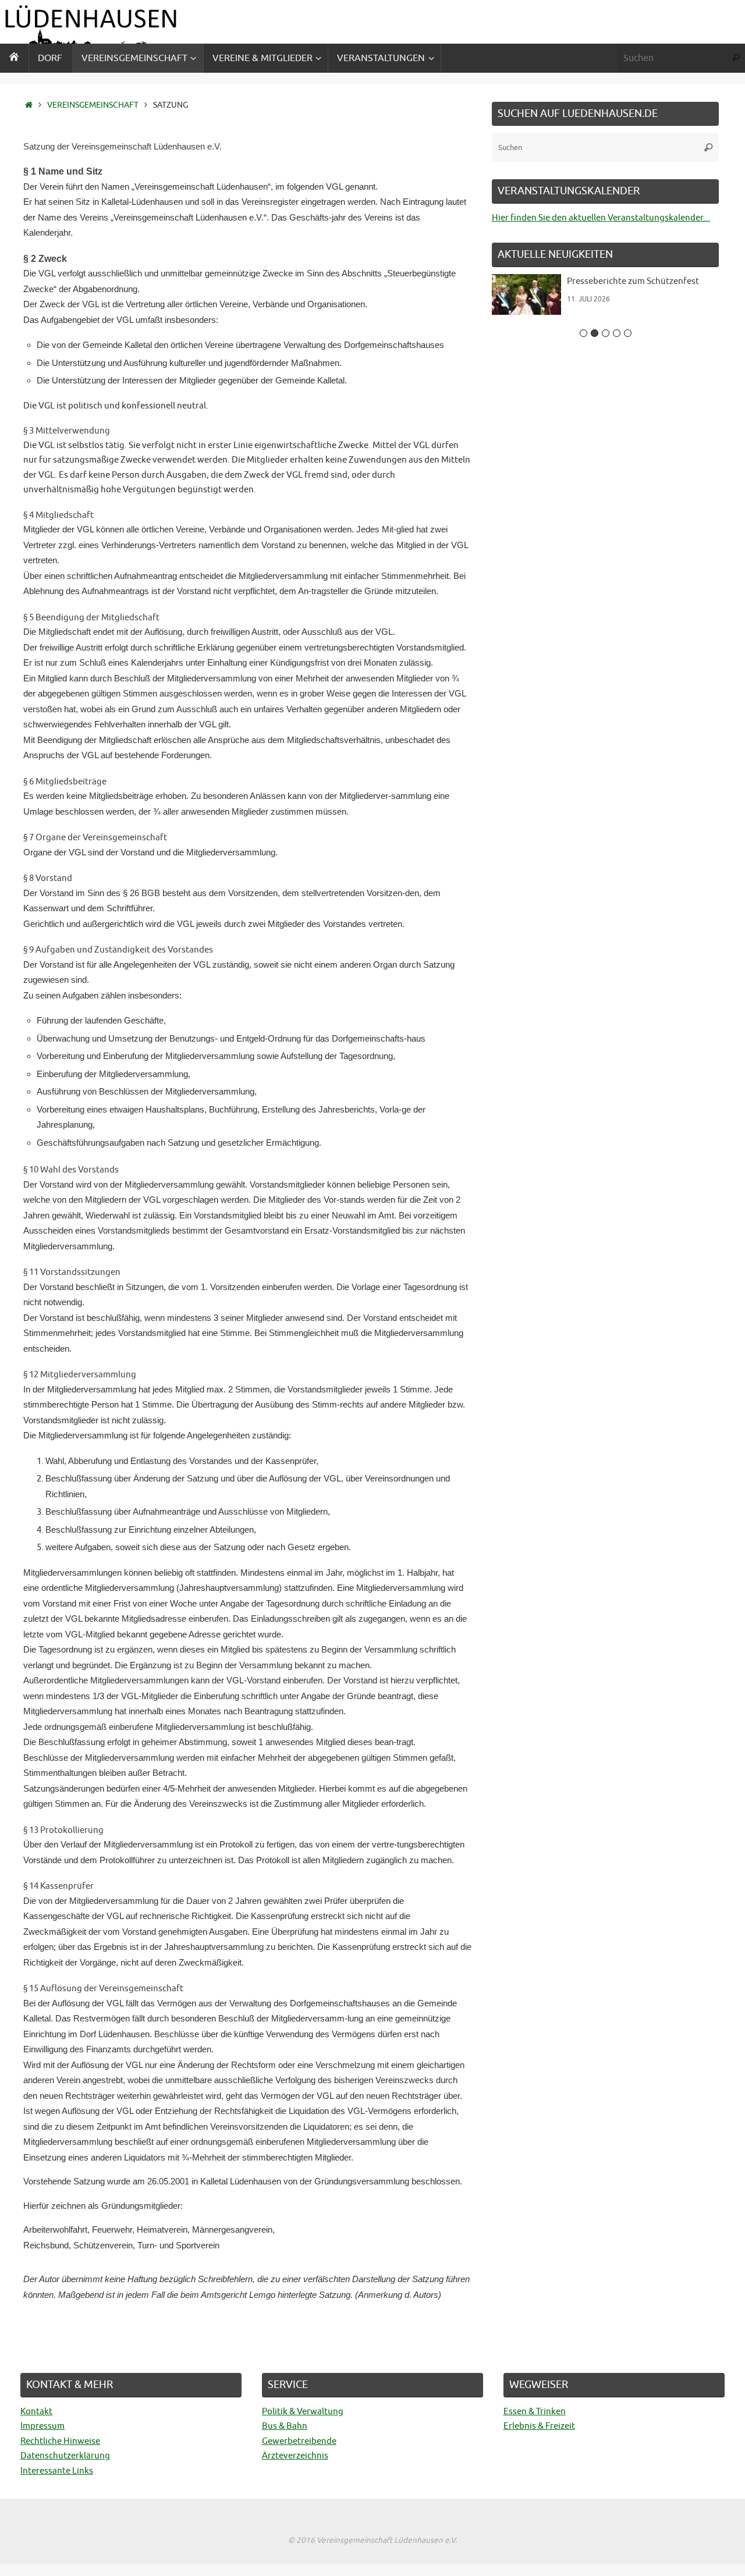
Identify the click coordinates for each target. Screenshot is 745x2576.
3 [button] (606, 333)
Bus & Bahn (285, 2426)
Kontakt (36, 2412)
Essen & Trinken (535, 2412)
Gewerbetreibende (299, 2441)
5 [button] (628, 333)
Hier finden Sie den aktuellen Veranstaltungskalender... (601, 218)
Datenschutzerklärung (65, 2456)
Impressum (42, 2426)
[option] (609, 299)
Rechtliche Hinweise (60, 2441)
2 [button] (595, 333)
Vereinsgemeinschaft (93, 105)
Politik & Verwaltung (303, 2412)
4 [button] (617, 333)
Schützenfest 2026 (607, 281)
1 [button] (583, 333)
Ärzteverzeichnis (295, 2456)
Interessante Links (57, 2471)
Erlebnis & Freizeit (539, 2426)
